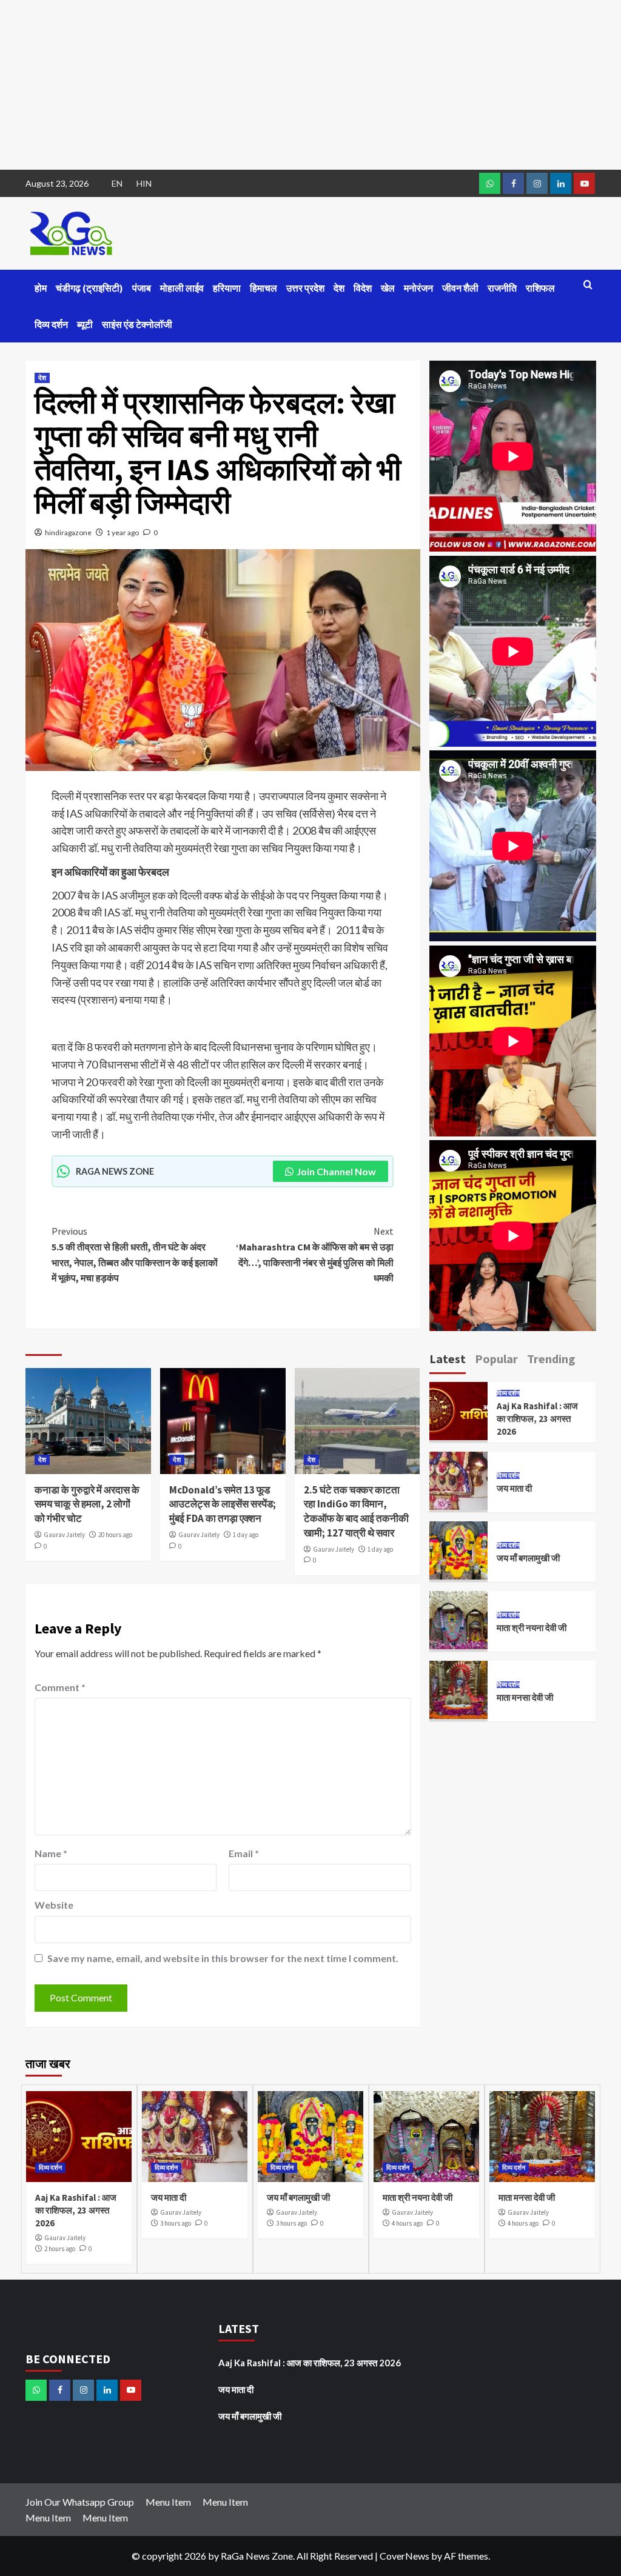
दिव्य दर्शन (51, 324)
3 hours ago (176, 2223)
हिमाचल (264, 288)
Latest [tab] (448, 1359)
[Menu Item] (513, 183)
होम (41, 288)
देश (339, 288)
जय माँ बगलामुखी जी (528, 1558)
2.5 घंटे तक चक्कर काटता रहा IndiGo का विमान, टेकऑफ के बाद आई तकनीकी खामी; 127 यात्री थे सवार (356, 1511)
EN (117, 183)
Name (51, 1853)
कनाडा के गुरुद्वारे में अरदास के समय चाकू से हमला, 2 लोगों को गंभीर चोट (87, 1504)
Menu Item (168, 2502)
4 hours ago (407, 2223)
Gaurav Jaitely (64, 1535)
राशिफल (540, 288)
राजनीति (502, 288)
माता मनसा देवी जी (525, 1697)
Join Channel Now (336, 1171)
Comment (60, 1687)
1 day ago (246, 1535)
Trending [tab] (551, 1359)
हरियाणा (227, 288)
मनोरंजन (418, 288)
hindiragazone (68, 532)
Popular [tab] (496, 1359)
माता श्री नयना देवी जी (532, 1628)
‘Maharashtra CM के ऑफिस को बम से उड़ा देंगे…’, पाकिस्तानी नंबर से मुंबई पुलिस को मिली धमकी (315, 1254)
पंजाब (142, 288)
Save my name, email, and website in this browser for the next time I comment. (223, 1958)
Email (244, 1853)
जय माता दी (514, 1488)
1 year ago (123, 532)
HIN (144, 183)
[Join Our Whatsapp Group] (490, 183)
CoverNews (404, 2556)
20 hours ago (115, 1535)
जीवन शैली (460, 288)
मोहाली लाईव (182, 288)
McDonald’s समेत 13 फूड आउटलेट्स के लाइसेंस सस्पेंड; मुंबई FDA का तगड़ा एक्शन (223, 1504)
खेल (388, 288)
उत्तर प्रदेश (305, 288)
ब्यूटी (85, 324)
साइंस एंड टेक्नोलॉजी (137, 324)
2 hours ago (60, 2249)
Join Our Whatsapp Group (80, 2502)
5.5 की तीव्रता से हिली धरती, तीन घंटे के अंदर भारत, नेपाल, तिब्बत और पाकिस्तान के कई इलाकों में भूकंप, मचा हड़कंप (135, 1254)
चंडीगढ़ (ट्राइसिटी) (89, 288)
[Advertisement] (310, 85)
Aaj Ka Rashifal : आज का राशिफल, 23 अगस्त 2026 (537, 1419)
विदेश (363, 288)
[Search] (588, 285)
